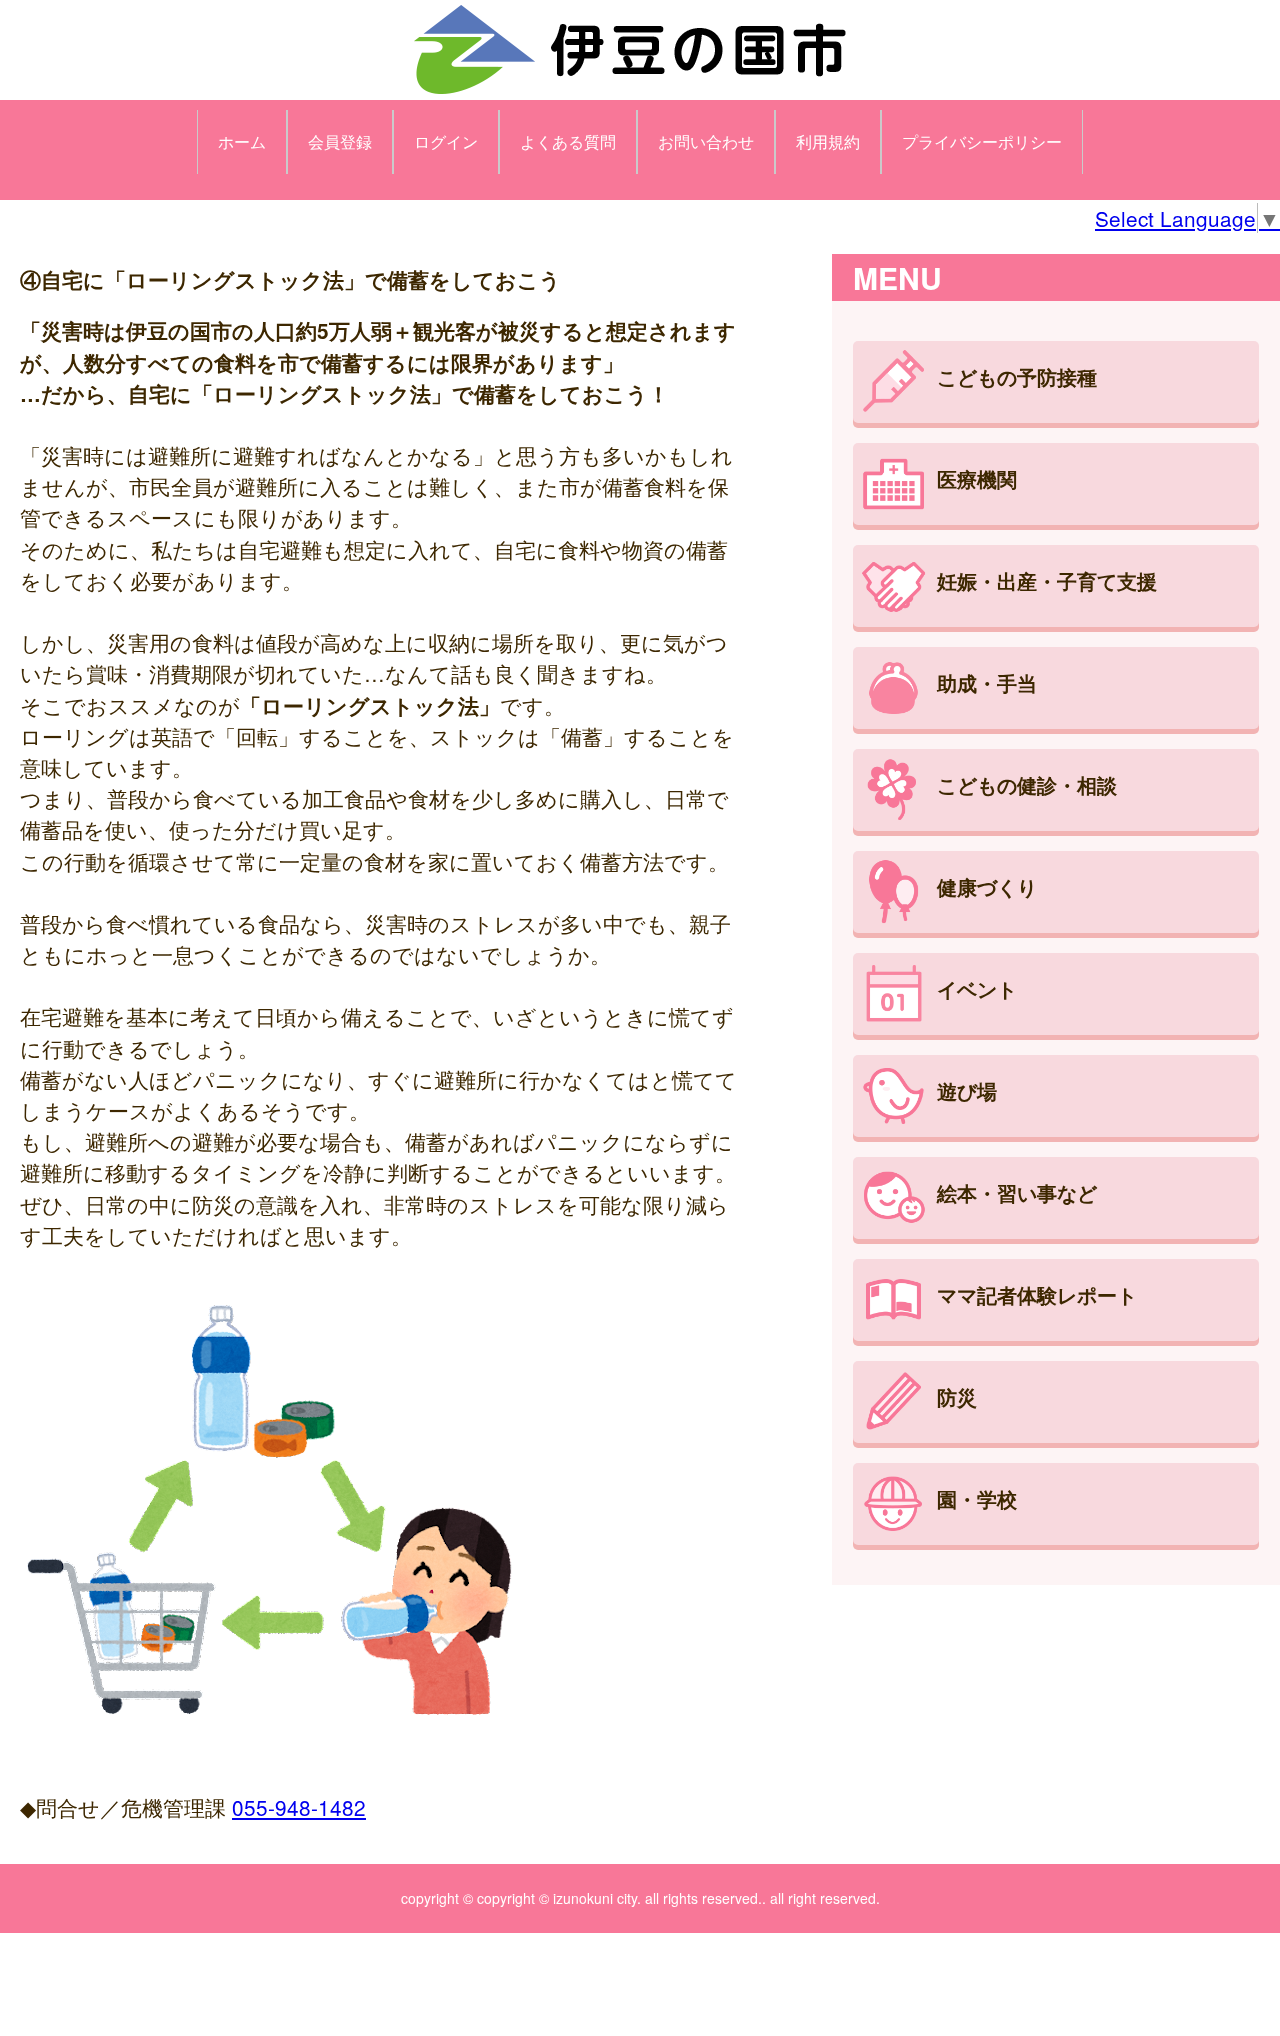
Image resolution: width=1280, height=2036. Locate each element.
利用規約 (828, 141)
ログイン (446, 141)
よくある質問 (568, 141)
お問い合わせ (706, 141)
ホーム (242, 141)
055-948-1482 (299, 1807)
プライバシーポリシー (982, 141)
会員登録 (340, 141)
